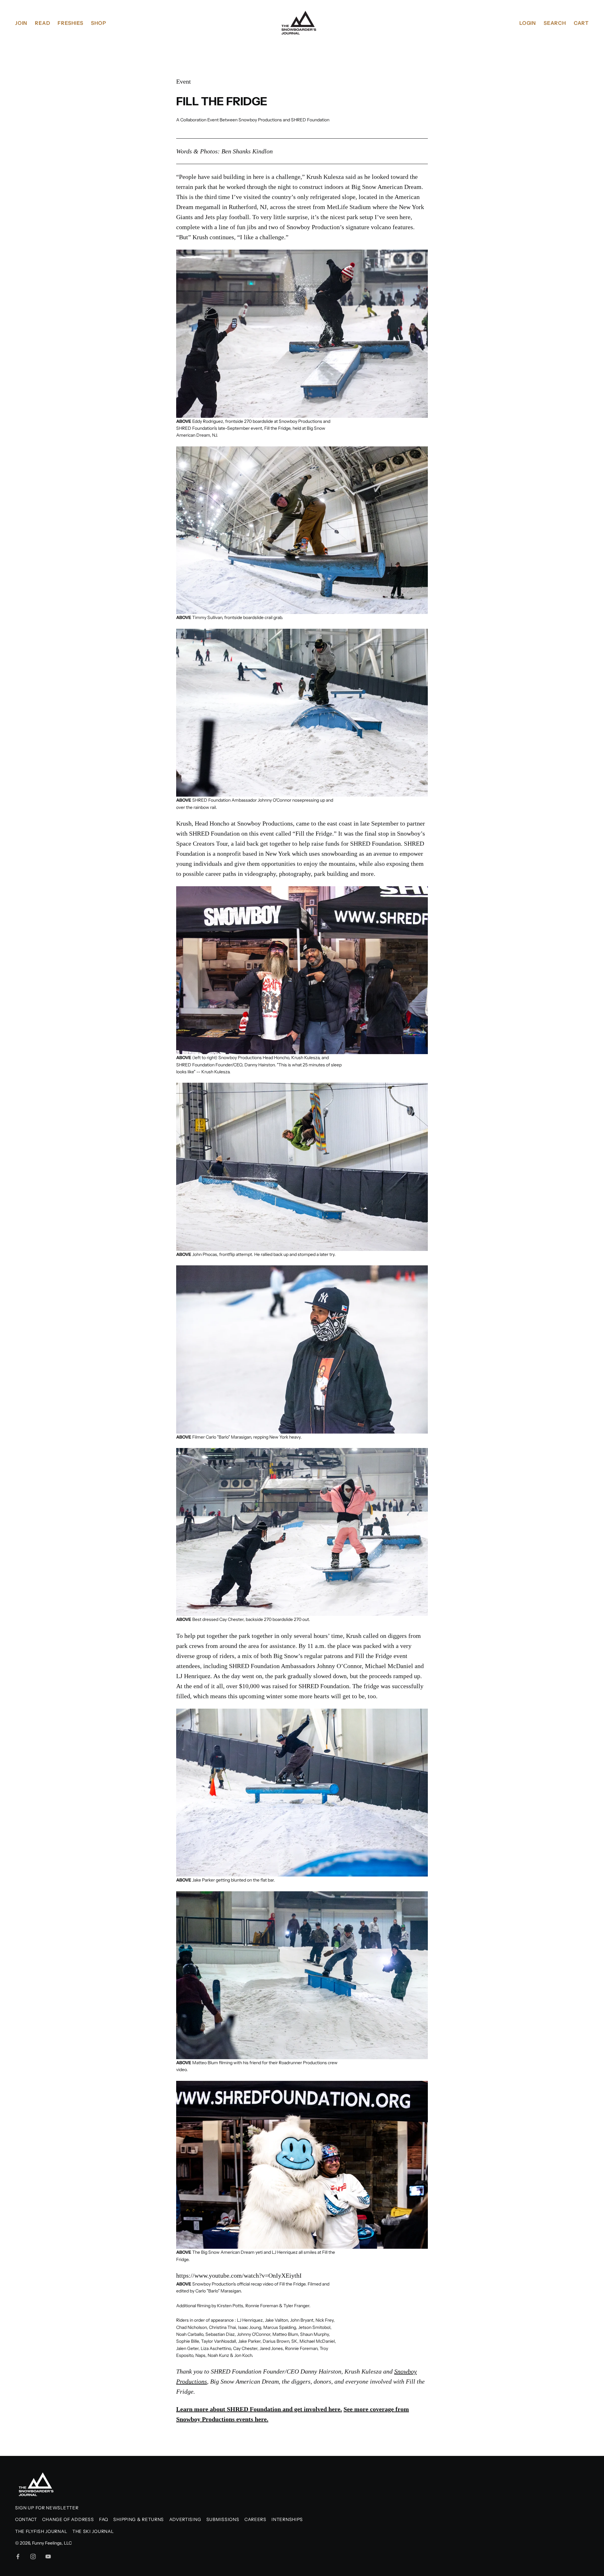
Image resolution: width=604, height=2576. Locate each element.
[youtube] (48, 2557)
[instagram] (33, 2557)
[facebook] (18, 2557)
